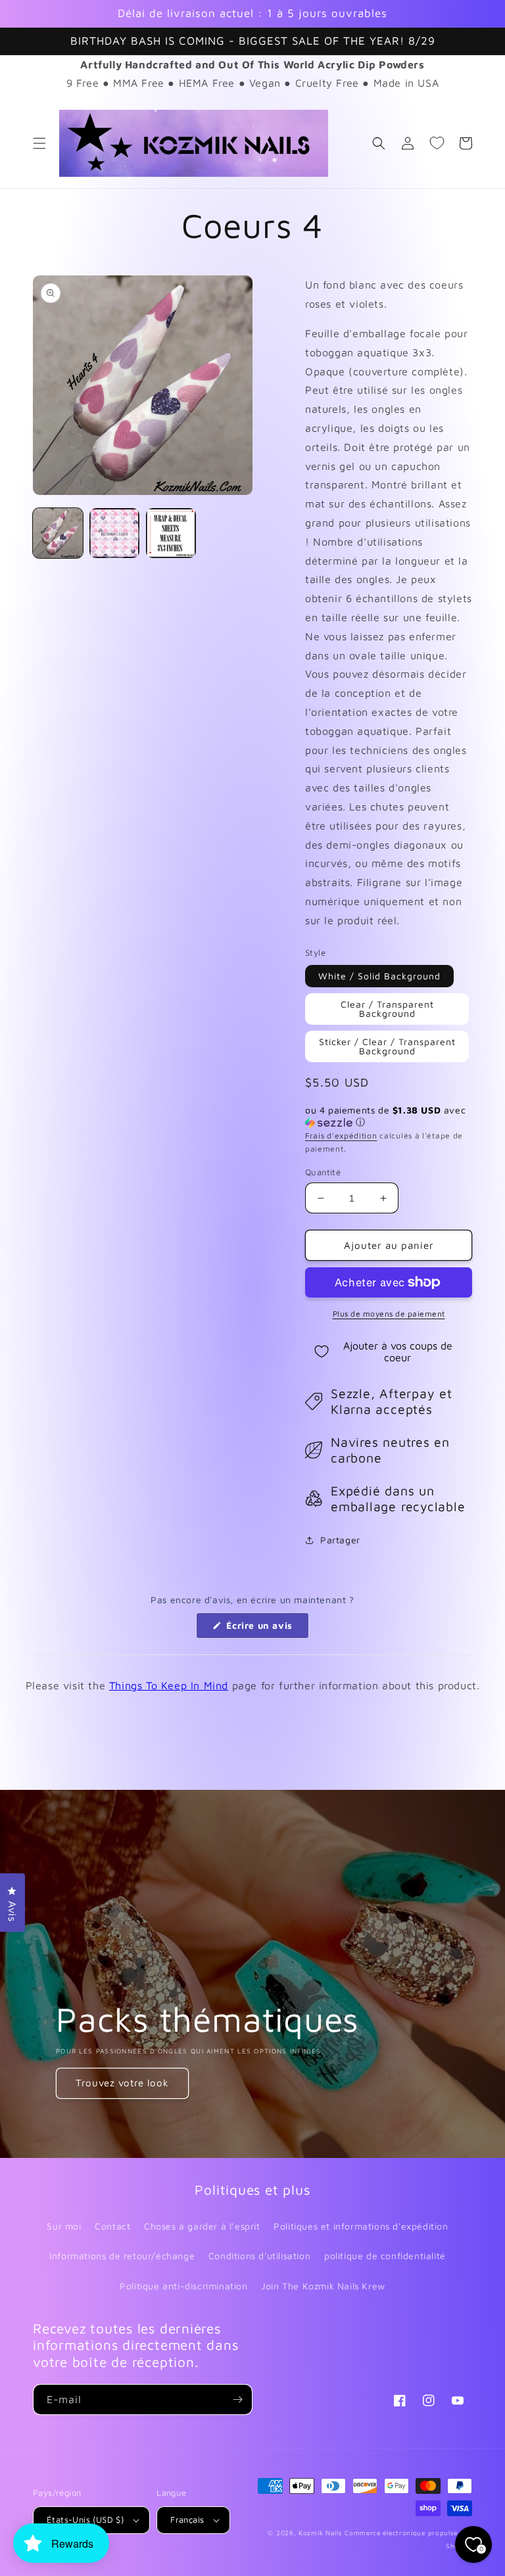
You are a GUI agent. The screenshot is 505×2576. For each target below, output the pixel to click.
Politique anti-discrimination (183, 2286)
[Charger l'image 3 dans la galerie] (171, 533)
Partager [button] (340, 1540)
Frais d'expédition (341, 1136)
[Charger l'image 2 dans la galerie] (114, 533)
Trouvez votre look (122, 2083)
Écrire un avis (266, 1629)
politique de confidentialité (385, 2256)
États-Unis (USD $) (85, 2519)
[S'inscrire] (237, 2400)
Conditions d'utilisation (259, 2256)
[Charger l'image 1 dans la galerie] (58, 533)
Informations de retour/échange (122, 2256)
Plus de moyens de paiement (389, 1314)
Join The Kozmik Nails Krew (323, 2286)
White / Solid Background (379, 976)
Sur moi (64, 2226)
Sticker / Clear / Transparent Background (387, 1046)
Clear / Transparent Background (387, 1009)
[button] (39, 143)
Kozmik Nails (320, 2533)
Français (187, 2519)
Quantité (323, 1172)
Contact (112, 2226)
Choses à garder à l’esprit (202, 2226)
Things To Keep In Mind (169, 1685)
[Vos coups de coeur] (437, 143)
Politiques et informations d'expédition (361, 2226)
